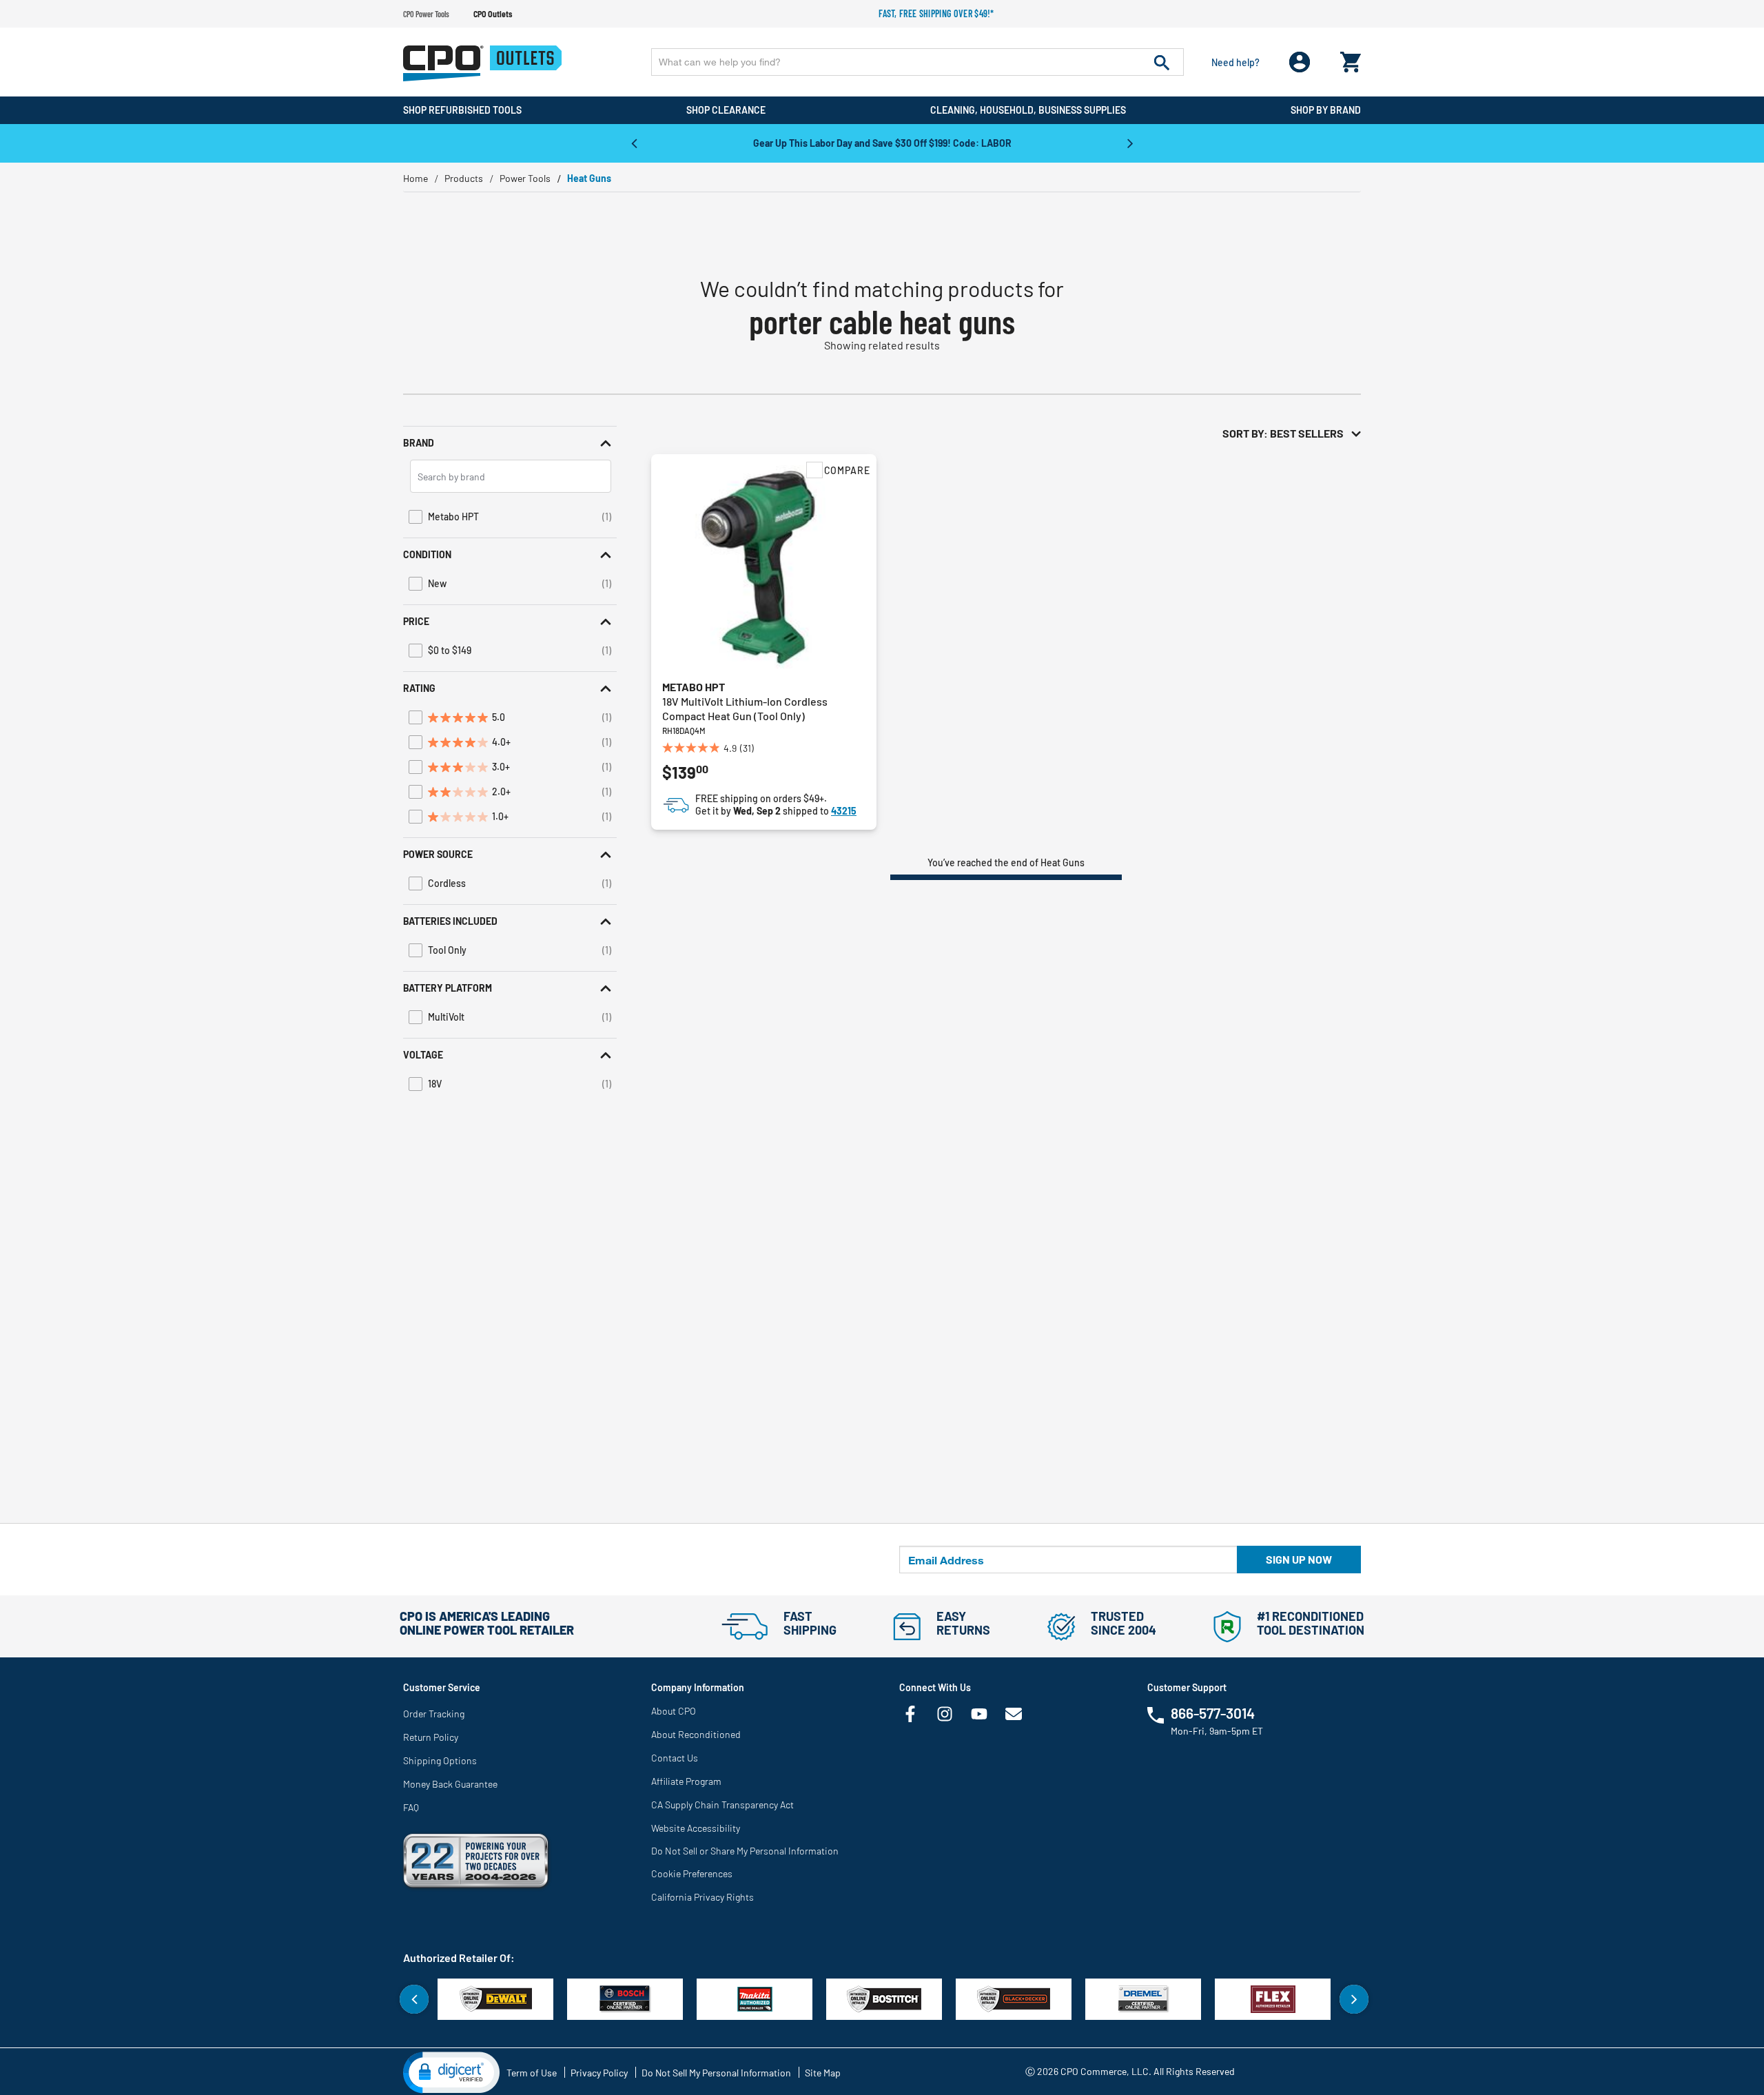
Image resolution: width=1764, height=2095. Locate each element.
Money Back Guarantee (450, 1784)
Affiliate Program (686, 1781)
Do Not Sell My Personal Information (716, 2073)
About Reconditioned (696, 1734)
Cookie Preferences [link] (692, 1873)
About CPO (674, 1711)
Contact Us (675, 1758)
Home (416, 178)
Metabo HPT (694, 687)
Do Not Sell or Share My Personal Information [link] (745, 1851)
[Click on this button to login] (1300, 62)
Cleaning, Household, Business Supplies (1028, 110)
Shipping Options (440, 1760)
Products (464, 178)
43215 (844, 811)
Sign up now (1299, 1559)
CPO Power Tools (426, 14)
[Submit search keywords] (1162, 62)
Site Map (823, 2073)
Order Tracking (434, 1714)
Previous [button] (634, 143)
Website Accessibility (696, 1828)
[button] (510, 443)
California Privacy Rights (702, 1897)
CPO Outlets (493, 14)
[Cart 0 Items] (1351, 59)
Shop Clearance (726, 110)
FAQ (411, 1807)
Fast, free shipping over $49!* (936, 13)
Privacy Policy (599, 2073)
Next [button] (1130, 143)
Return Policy (431, 1737)
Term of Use (532, 2073)
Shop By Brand (1326, 110)
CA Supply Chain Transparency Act (722, 1805)
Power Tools (525, 178)
